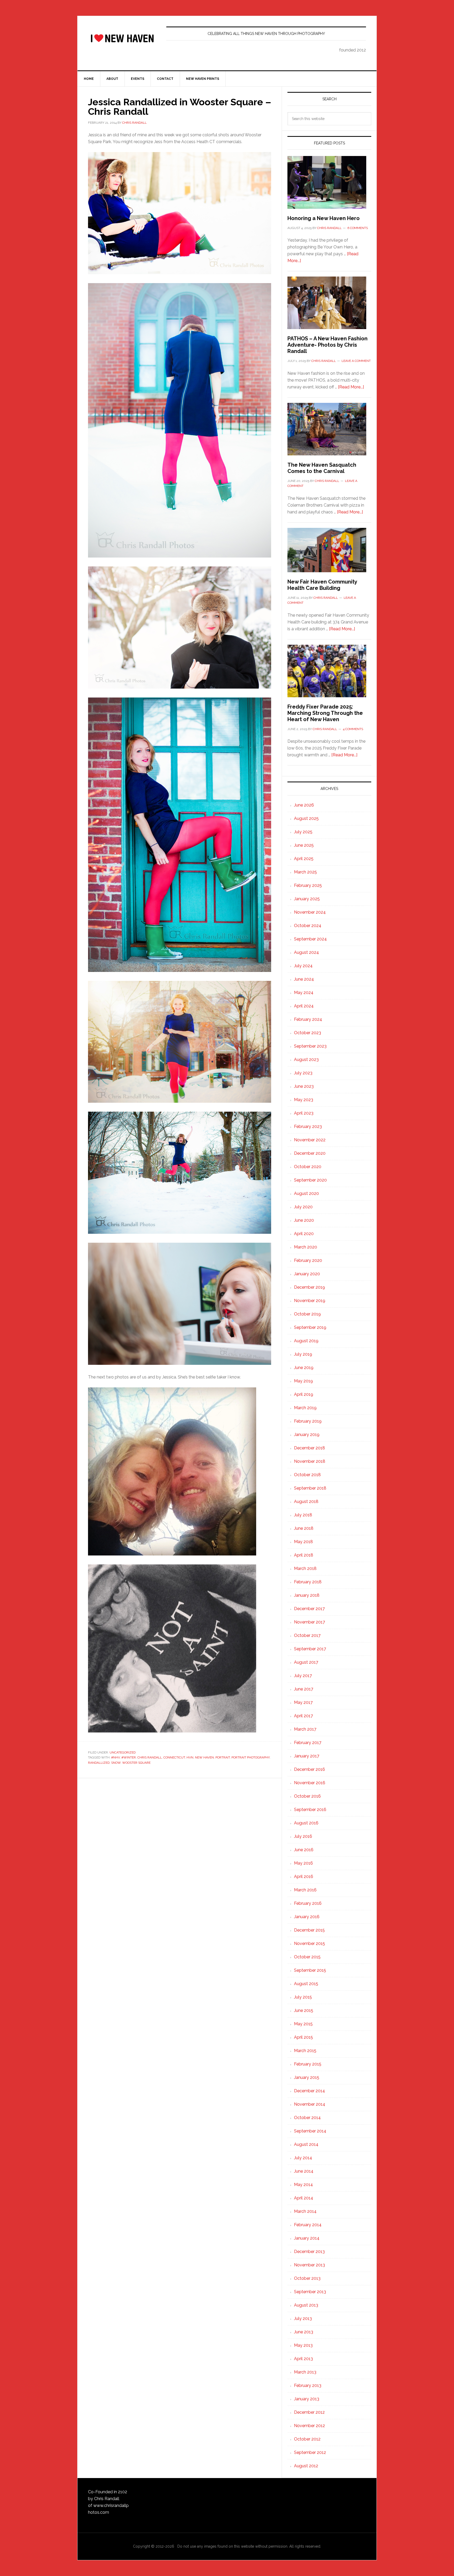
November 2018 (310, 1461)
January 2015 (307, 2077)
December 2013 (309, 2252)
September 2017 (310, 1649)
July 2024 (303, 966)
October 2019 (307, 1314)
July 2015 (303, 1997)
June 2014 (304, 2171)
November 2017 (309, 1622)
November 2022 (310, 1140)
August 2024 (306, 952)
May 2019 (303, 1381)
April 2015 (303, 2037)
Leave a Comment (356, 361)
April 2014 (304, 2198)
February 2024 (308, 1019)
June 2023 (304, 1086)
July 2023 (303, 1073)
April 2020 (304, 1234)
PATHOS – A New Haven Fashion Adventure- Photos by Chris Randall (327, 345)
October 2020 (308, 1167)
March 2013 (305, 2372)
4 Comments (353, 729)
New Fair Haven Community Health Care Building (322, 585)
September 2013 (310, 2292)
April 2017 (303, 1716)
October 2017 (307, 1635)
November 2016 (310, 1783)
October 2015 (307, 1957)
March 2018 (305, 1568)
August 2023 (306, 1060)
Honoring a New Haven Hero (324, 218)
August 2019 (306, 1341)
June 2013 (304, 2332)
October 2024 (308, 926)
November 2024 (310, 912)
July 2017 (303, 1676)
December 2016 (309, 1769)
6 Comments (358, 228)
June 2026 (304, 805)
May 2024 (304, 993)
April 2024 (304, 1006)
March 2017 (305, 1729)
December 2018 (309, 1448)
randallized (99, 1763)
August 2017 (306, 1662)
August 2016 (306, 1823)
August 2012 (306, 2466)
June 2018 (304, 1528)
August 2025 (306, 818)
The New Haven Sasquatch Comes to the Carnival (322, 468)
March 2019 (305, 1408)
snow (116, 1763)
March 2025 (305, 872)
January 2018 (307, 1595)
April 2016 (304, 1877)
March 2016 (305, 1890)
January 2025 (307, 899)
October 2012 (307, 2439)
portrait (223, 1757)
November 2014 (310, 2104)
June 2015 (304, 2010)
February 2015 (308, 2064)
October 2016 (307, 1796)
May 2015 (303, 2024)
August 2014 (306, 2144)
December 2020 (310, 1153)
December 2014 (309, 2091)
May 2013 (303, 2345)
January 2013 (307, 2399)
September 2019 (310, 1327)
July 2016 (303, 1836)
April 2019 (304, 1394)
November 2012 (309, 2426)
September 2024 (310, 939)
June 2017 (304, 1689)
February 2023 (308, 1126)
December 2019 (309, 1287)
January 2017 (307, 1756)
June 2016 (304, 1850)
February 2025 (308, 885)
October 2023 (308, 1033)
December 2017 (309, 1609)
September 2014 (310, 2131)
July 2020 (303, 1207)
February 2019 (308, 1421)
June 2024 (304, 979)
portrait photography (251, 1757)
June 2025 (304, 845)
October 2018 (307, 1475)
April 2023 (304, 1113)
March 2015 (305, 2051)
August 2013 (306, 2305)
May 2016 (303, 1863)
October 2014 (307, 2118)
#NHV (115, 1757)
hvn (190, 1757)
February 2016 (308, 1903)
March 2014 (305, 2211)
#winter (129, 1757)
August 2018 (306, 1502)
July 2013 (303, 2319)
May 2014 (303, 2185)
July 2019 (303, 1354)
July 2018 (303, 1515)
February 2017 (308, 1743)
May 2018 (303, 1542)
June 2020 (304, 1220)
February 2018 (308, 1582)
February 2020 (308, 1260)
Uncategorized (123, 1752)
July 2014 (303, 2158)
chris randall (150, 1757)
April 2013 (303, 2359)
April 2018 (304, 1555)
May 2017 (303, 1702)
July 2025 (303, 832)
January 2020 (307, 1274)
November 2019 (310, 1301)
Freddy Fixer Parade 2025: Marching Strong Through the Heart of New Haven (325, 713)
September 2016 (310, 1810)
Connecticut (174, 1757)
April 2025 (304, 859)
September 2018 (310, 1488)
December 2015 (309, 1930)
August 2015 (306, 1984)
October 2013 (307, 2278)
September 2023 (310, 1046)
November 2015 (309, 1943)
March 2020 (306, 1247)
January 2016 (307, 1917)
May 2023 (304, 1100)
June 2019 (304, 1368)
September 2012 (310, 2452)
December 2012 (309, 2412)
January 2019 (307, 1435)
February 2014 (308, 2225)
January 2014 (307, 2238)
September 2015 (310, 1970)
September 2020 (310, 1180)
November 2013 (309, 2265)
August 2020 (306, 1193)
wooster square (136, 1763)
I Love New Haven (122, 38)
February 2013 (308, 2385)
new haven (204, 1757)
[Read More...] (351, 387)
